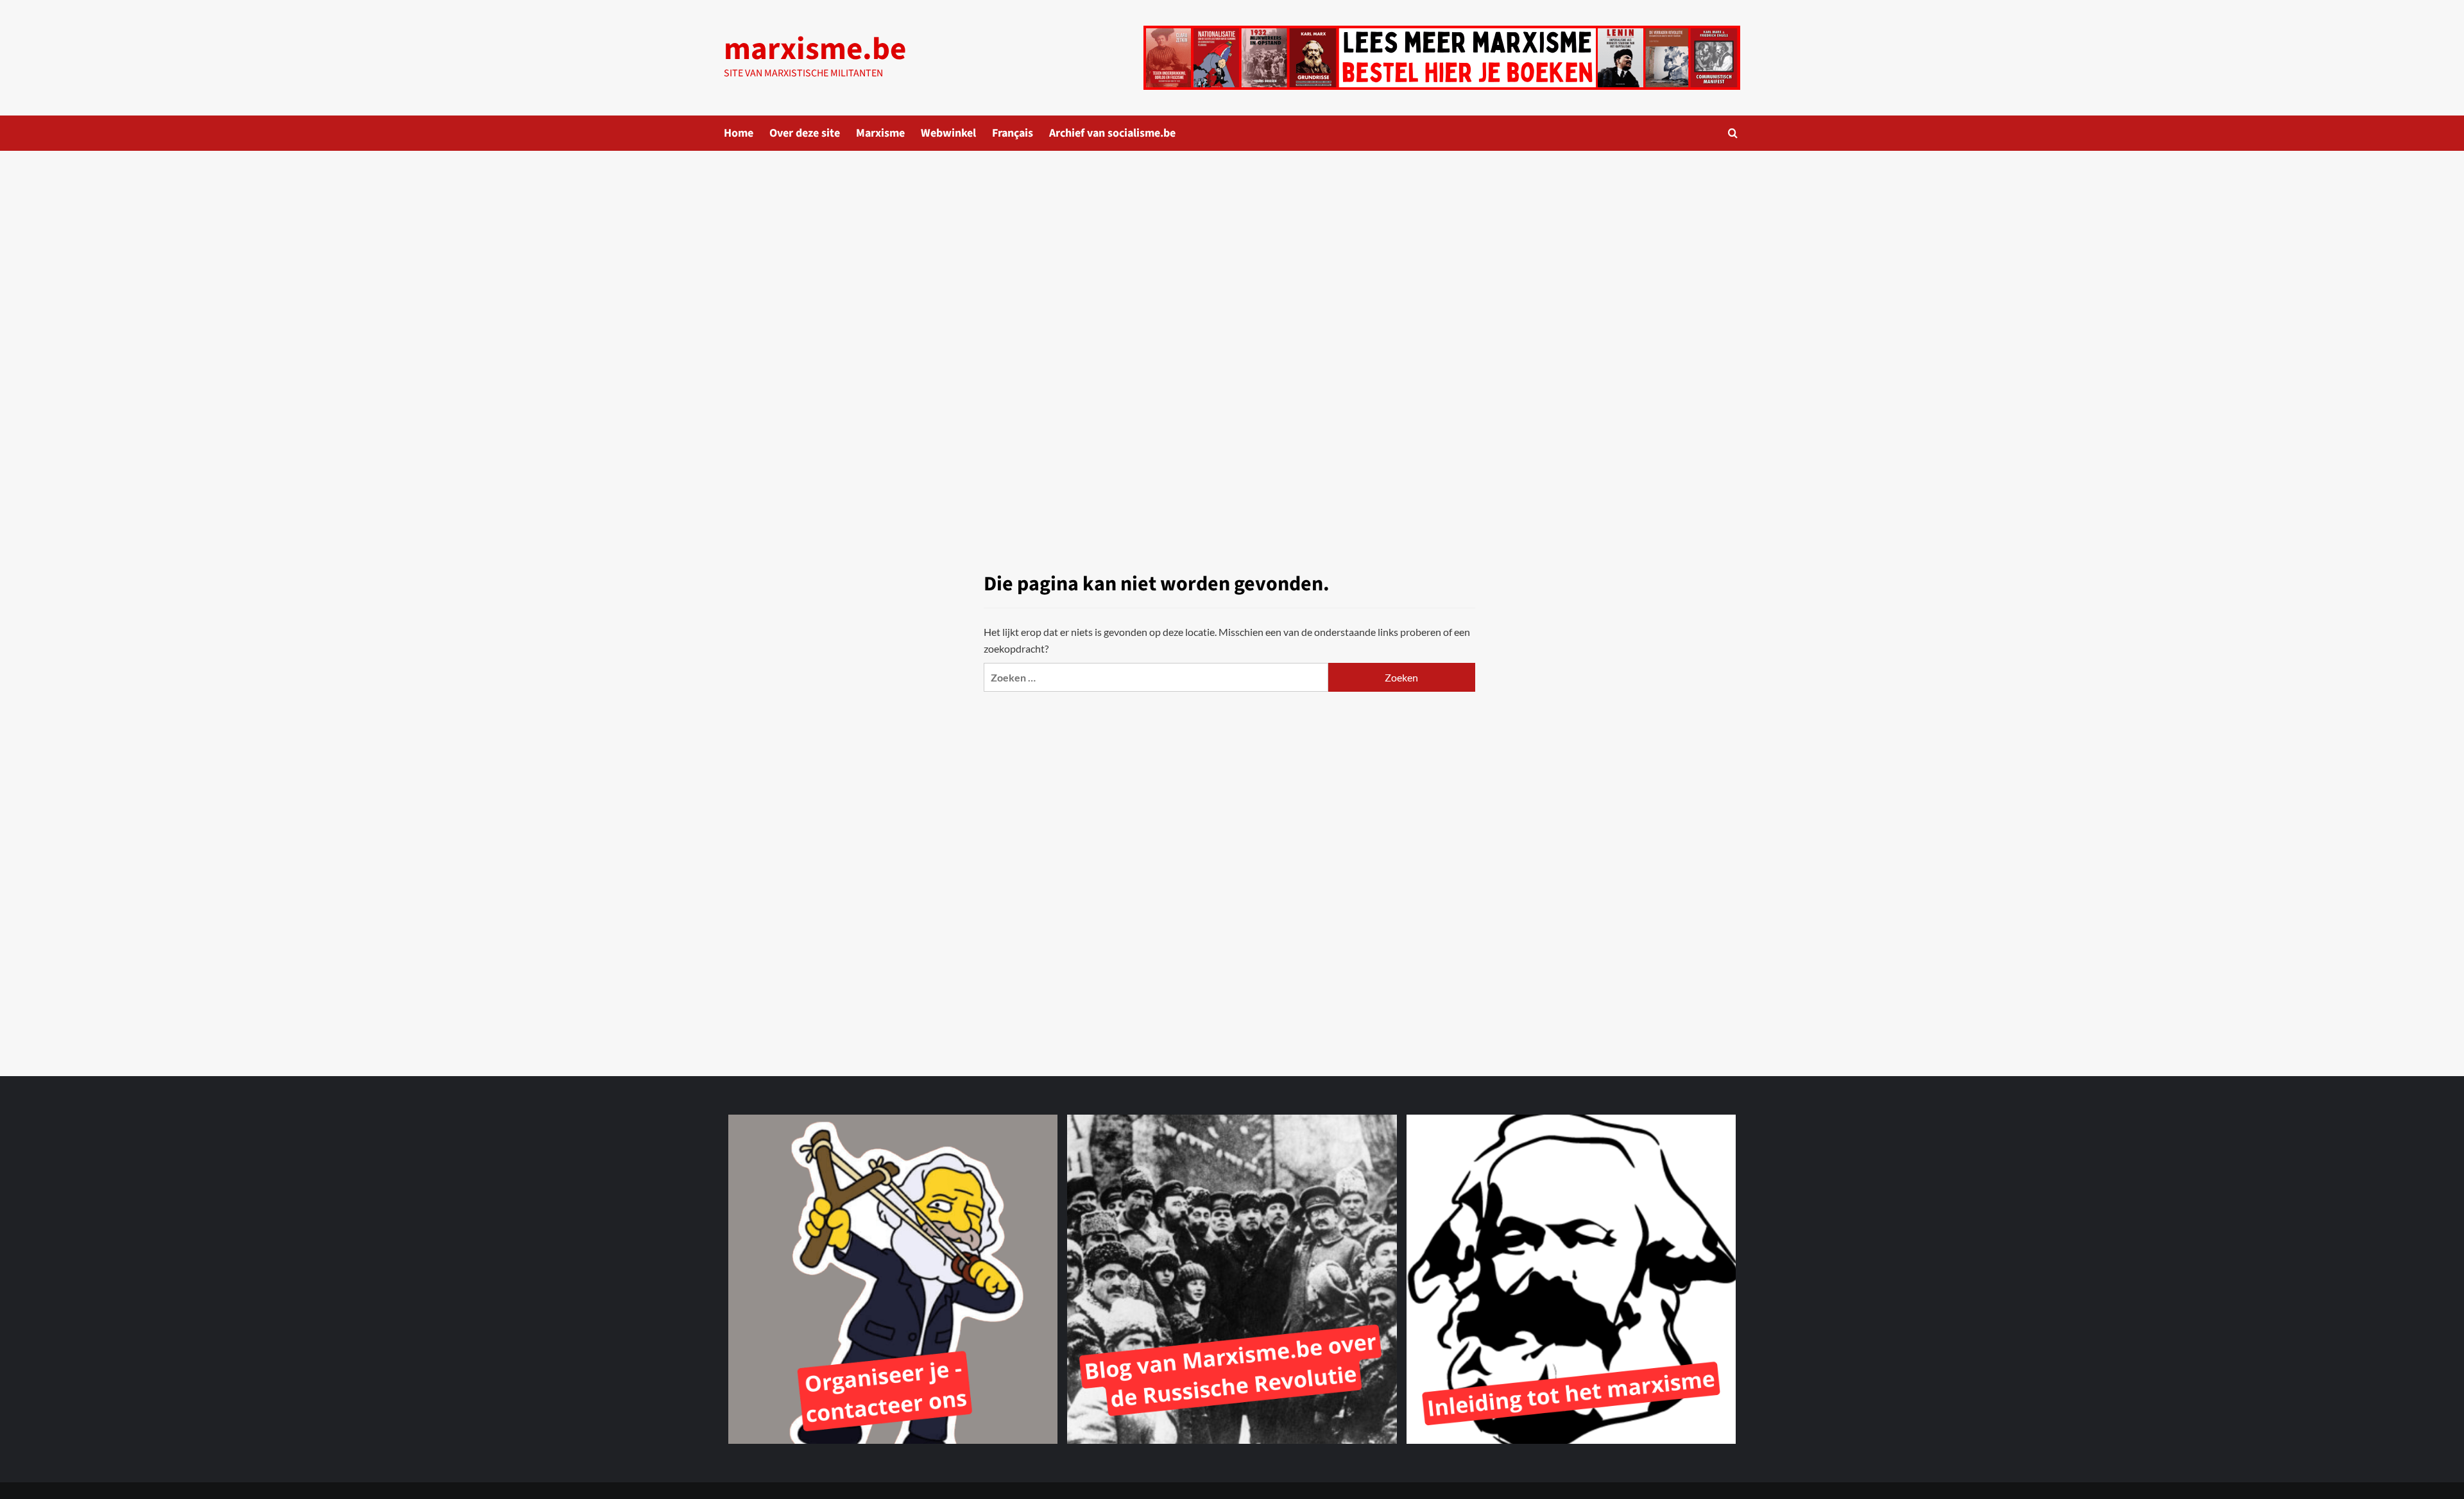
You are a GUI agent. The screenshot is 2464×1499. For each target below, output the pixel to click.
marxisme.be (815, 49)
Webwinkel (948, 133)
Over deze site (805, 133)
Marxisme (880, 133)
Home (739, 133)
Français (1013, 133)
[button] (1733, 133)
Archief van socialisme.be (1112, 133)
